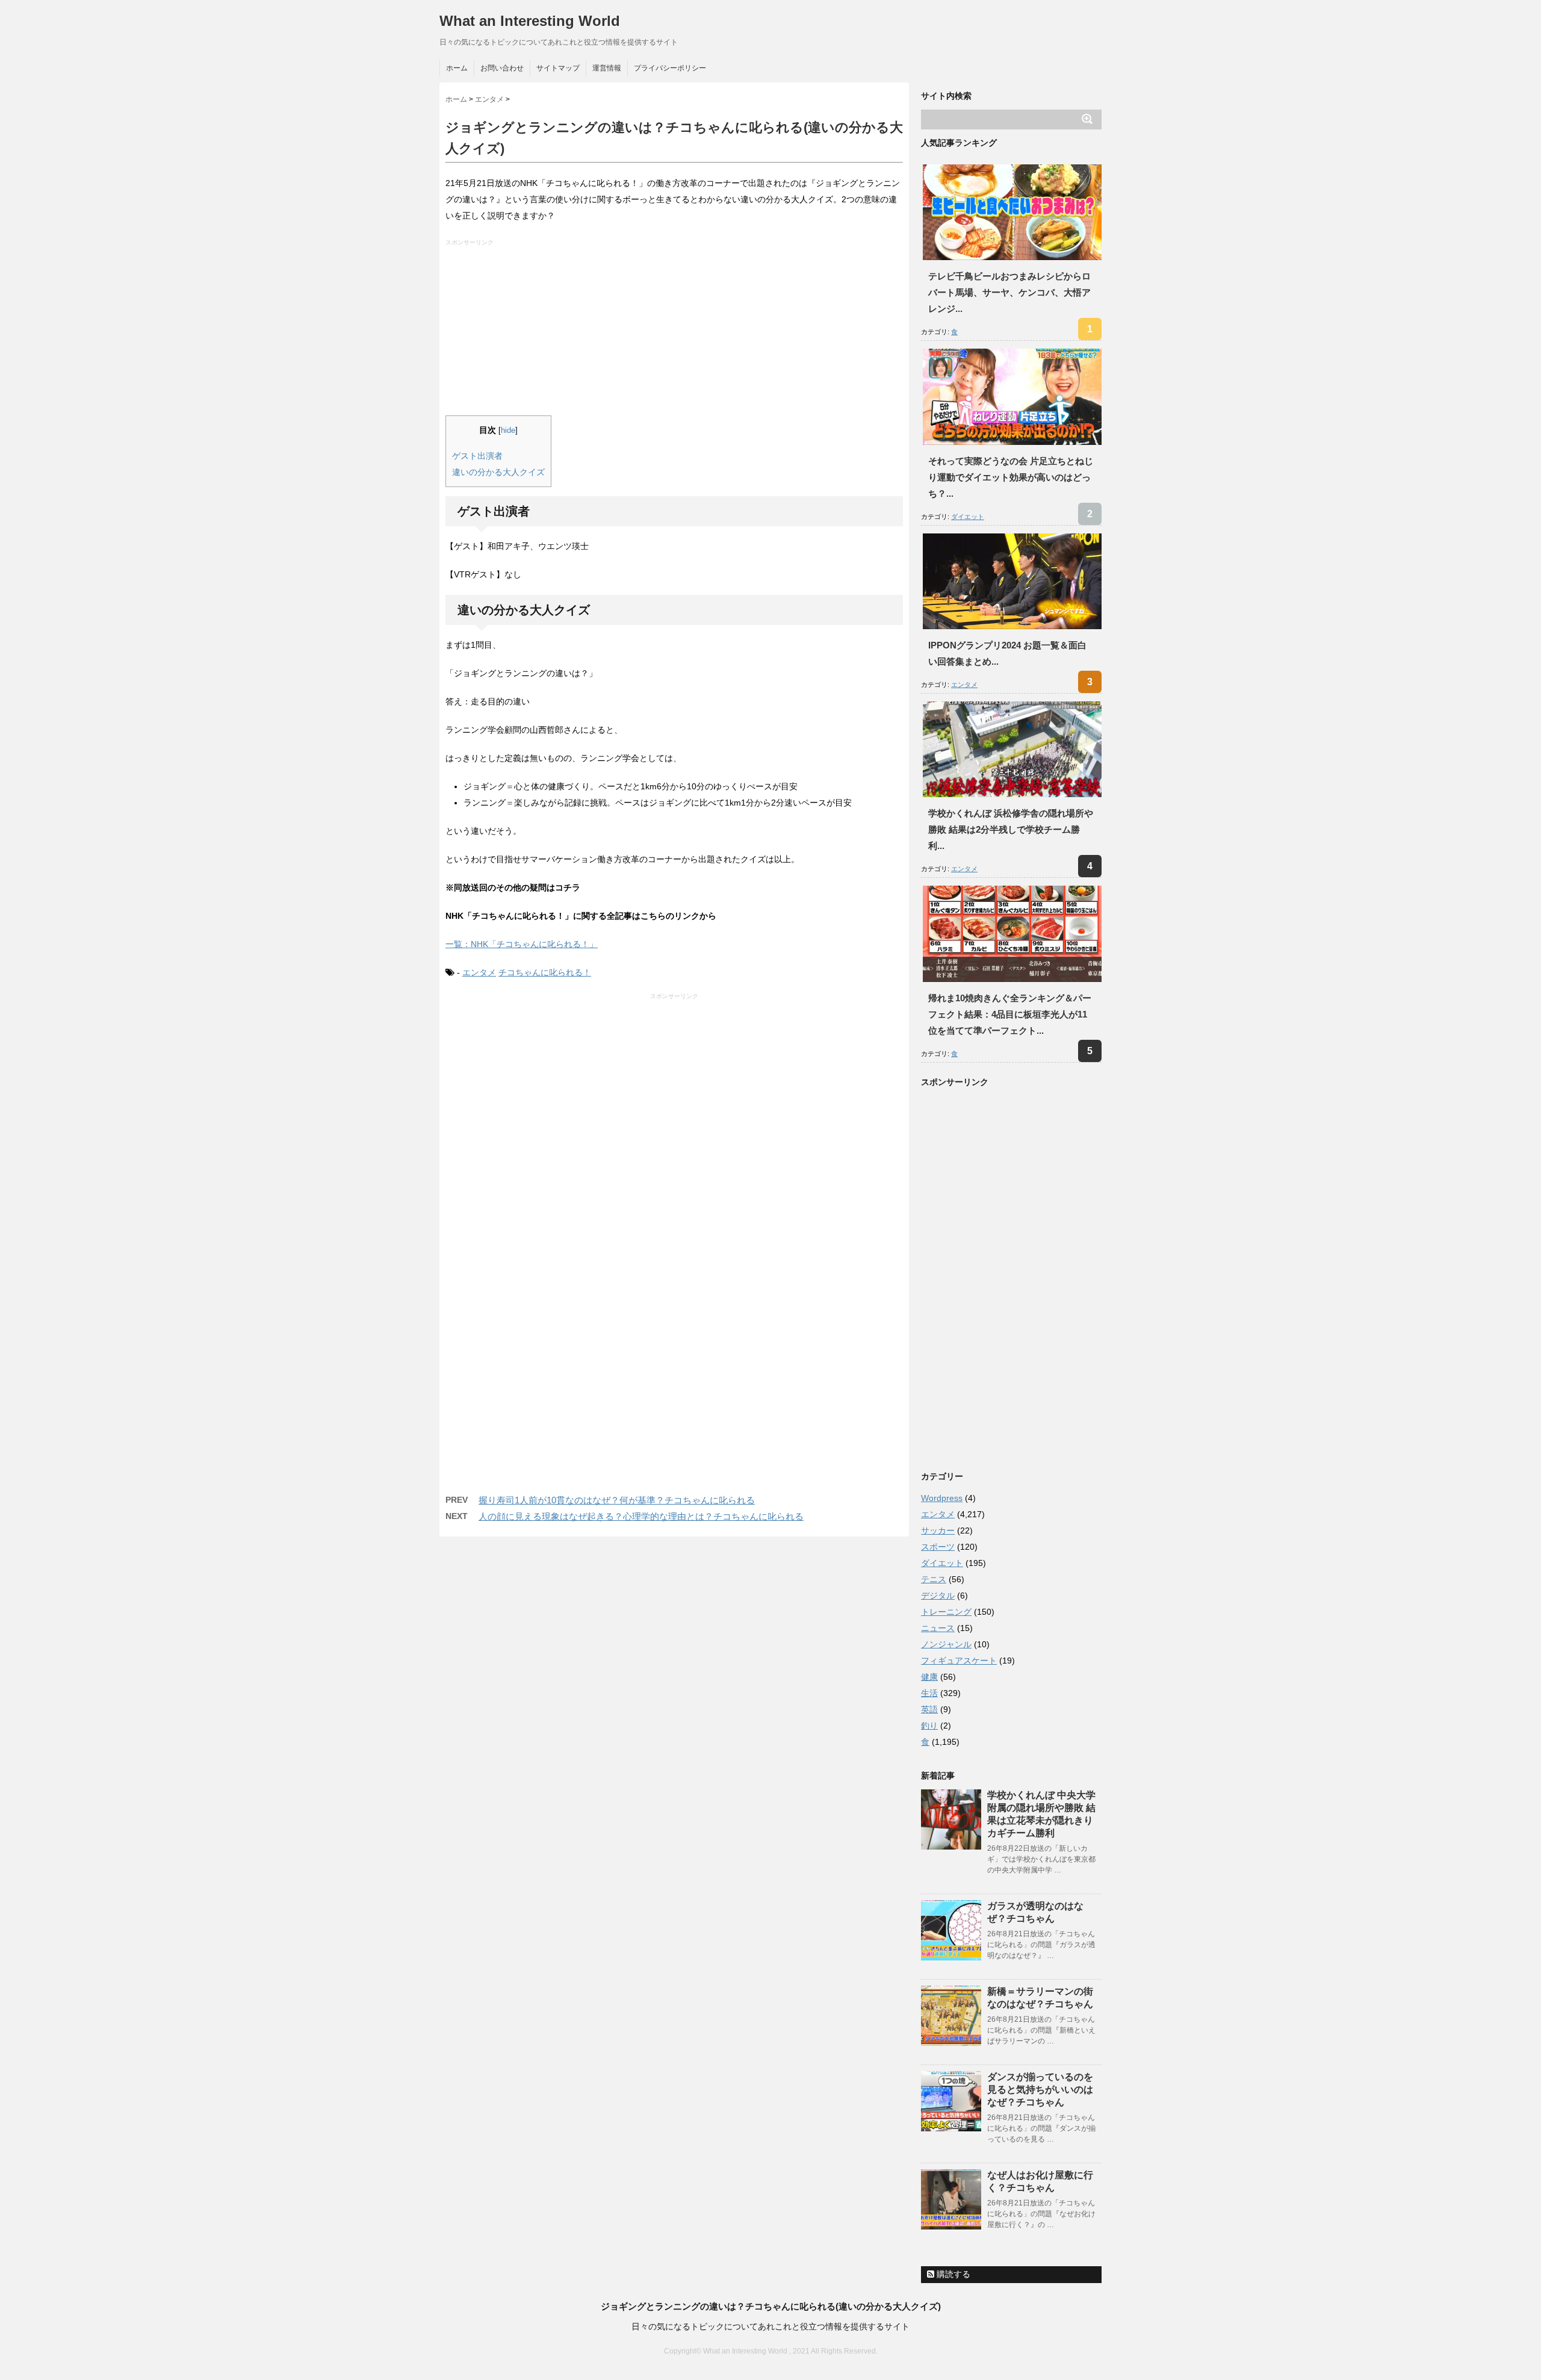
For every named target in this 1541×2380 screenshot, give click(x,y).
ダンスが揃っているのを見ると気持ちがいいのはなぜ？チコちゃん (1040, 2089)
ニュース (938, 1628)
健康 (929, 1677)
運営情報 (607, 68)
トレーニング (946, 1612)
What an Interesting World (530, 21)
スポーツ (938, 1547)
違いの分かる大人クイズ (498, 472)
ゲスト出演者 (477, 456)
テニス (934, 1579)
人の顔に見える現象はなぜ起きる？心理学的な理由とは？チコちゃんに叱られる (641, 1516)
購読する (952, 2274)
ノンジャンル (946, 1644)
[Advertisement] (676, 331)
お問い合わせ (502, 68)
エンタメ (479, 972)
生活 (929, 1693)
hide (508, 430)
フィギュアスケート (959, 1661)
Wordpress (942, 1498)
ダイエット (968, 517)
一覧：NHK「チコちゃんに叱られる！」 (522, 944)
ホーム (457, 68)
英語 (929, 1709)
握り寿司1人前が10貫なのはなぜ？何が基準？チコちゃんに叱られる (617, 1500)
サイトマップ (558, 68)
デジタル (938, 1595)
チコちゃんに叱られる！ (545, 972)
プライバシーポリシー (670, 68)
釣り (929, 1726)
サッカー (938, 1530)
